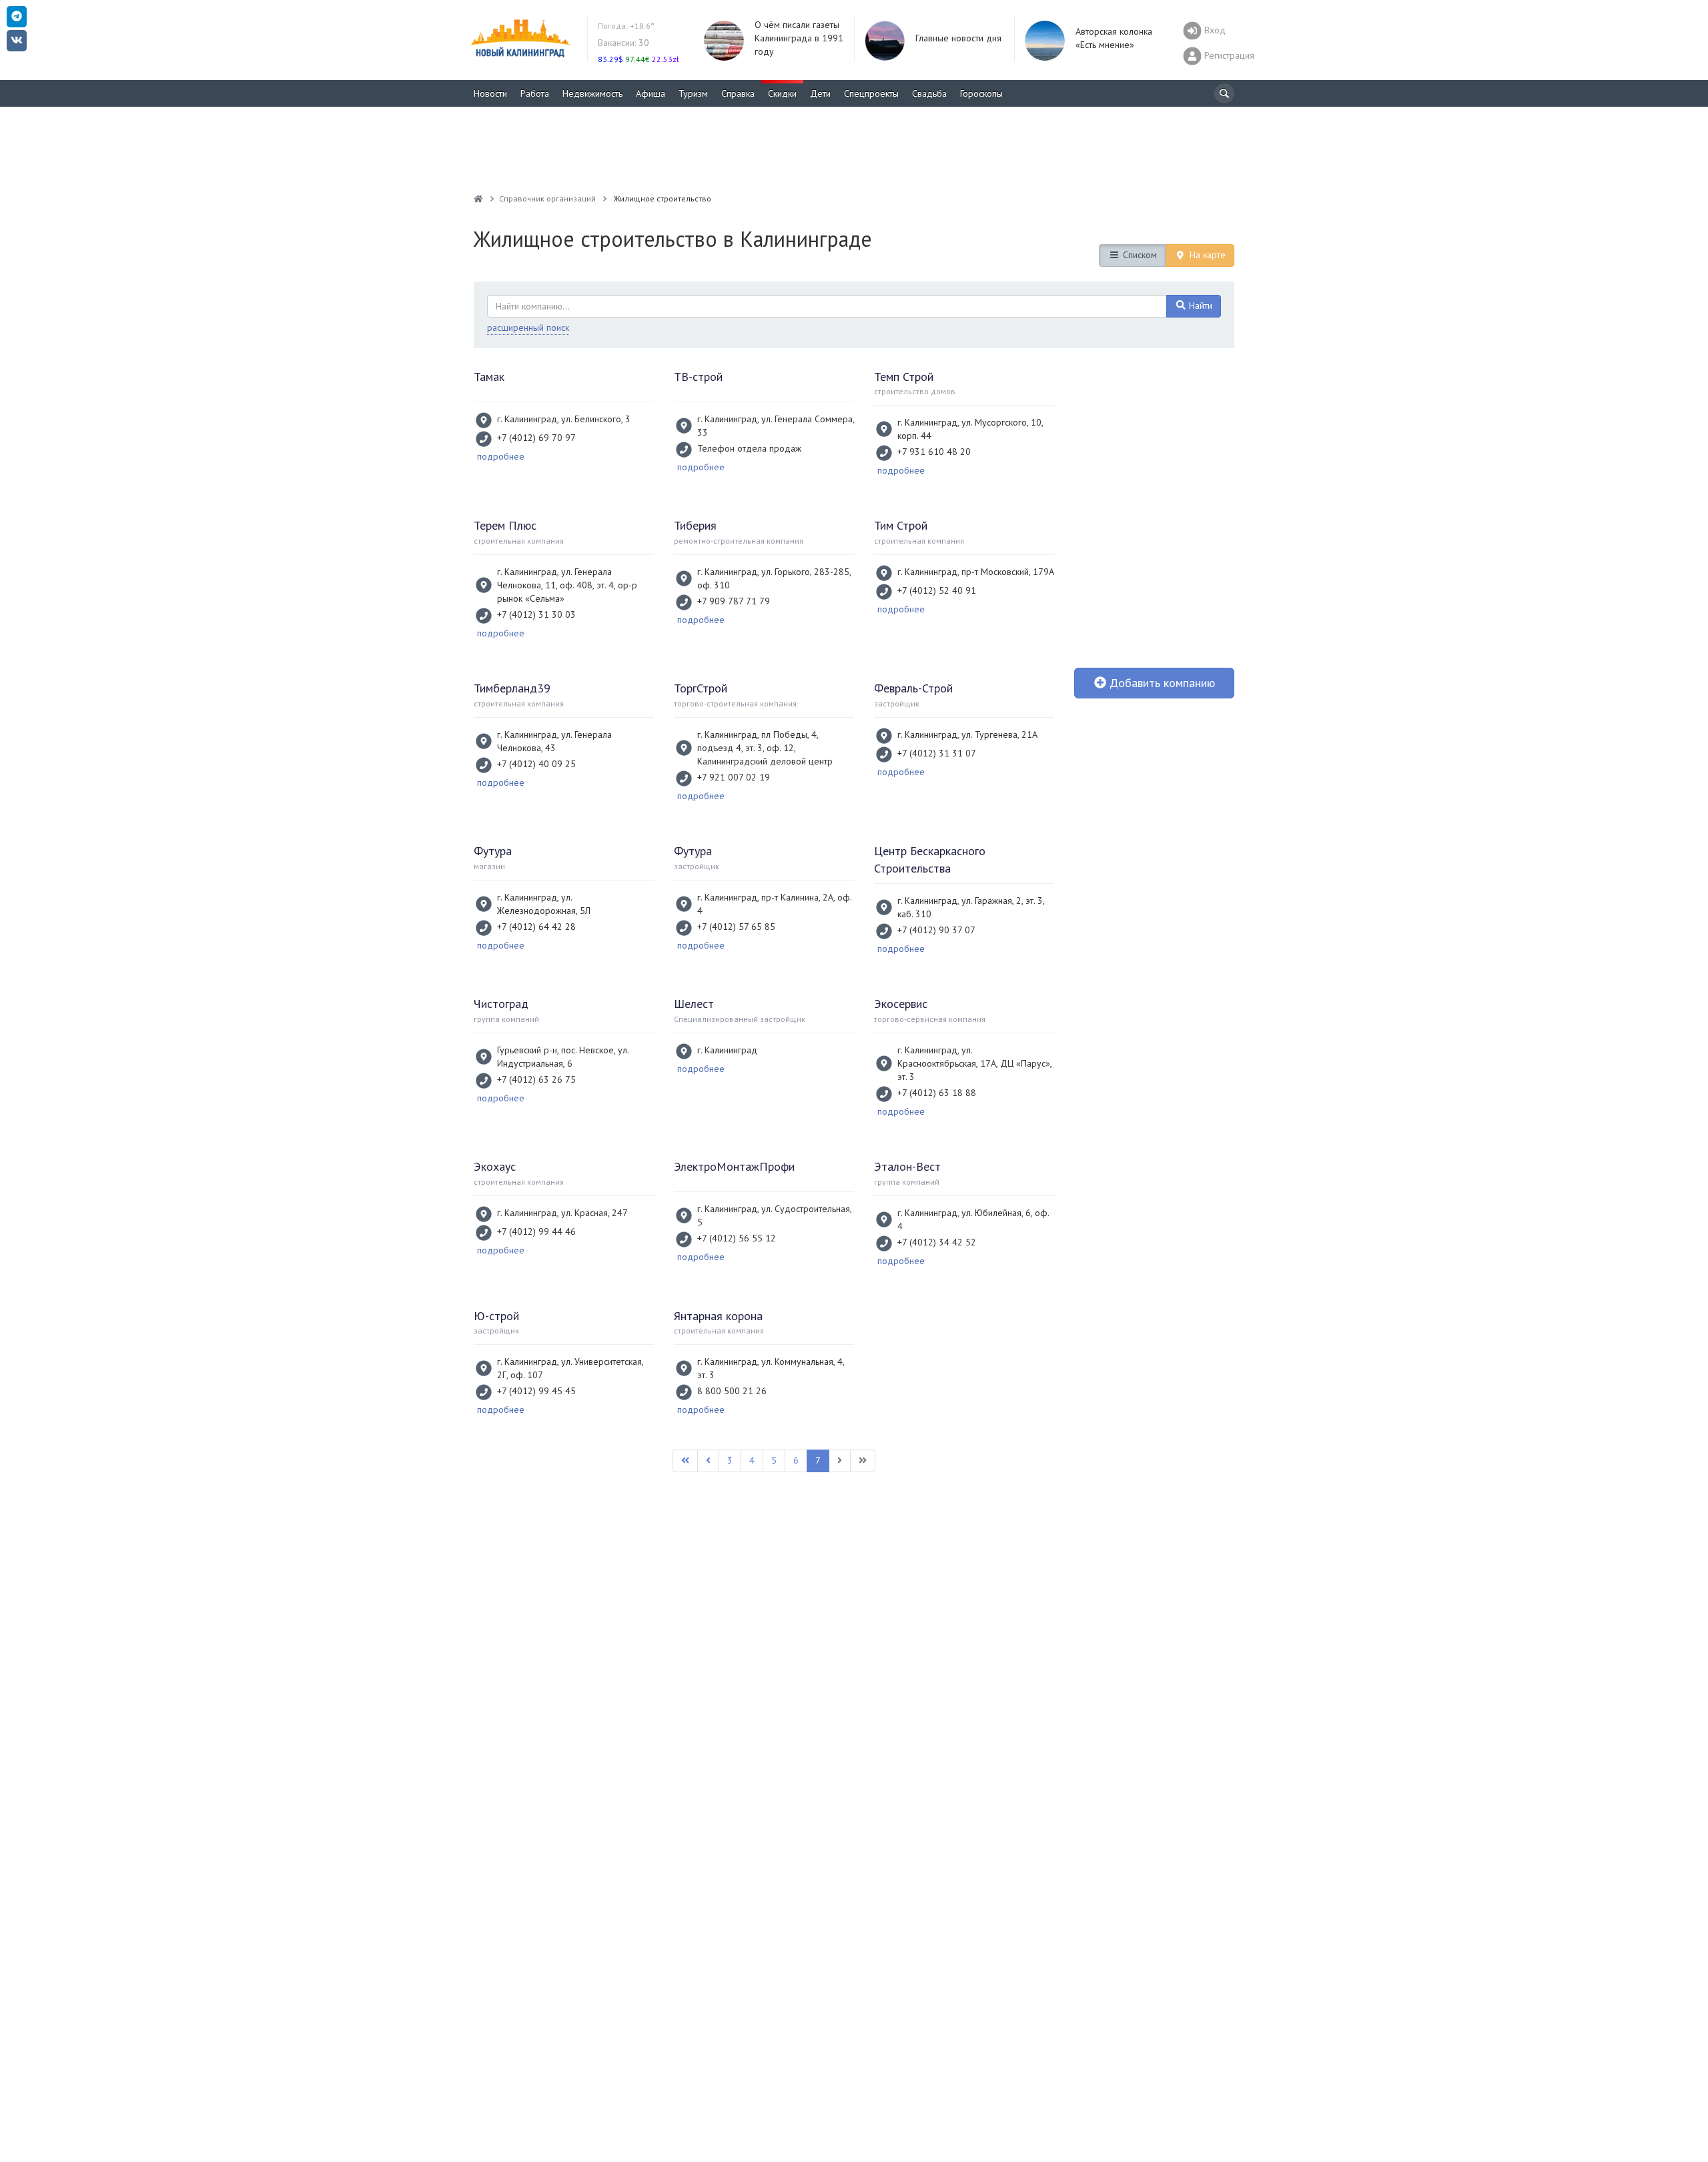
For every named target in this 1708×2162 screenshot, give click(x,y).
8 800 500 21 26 (732, 1391)
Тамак (489, 377)
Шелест (694, 1004)
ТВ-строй (698, 377)
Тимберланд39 (512, 688)
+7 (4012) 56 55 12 (737, 1238)
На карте (1206, 255)
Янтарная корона (718, 1316)
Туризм (693, 93)
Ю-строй (496, 1316)
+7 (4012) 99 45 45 (536, 1391)
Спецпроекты (871, 93)
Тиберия (695, 525)
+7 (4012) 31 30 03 (536, 614)
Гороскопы (981, 93)
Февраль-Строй (913, 688)
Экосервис (901, 1004)
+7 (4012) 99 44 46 (536, 1231)
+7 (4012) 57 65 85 (736, 927)
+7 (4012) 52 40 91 (937, 590)
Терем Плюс (505, 525)
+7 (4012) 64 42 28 (536, 927)
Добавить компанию (1161, 683)
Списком (1139, 255)
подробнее (501, 456)
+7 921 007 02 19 (734, 777)
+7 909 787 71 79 (734, 601)
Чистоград (501, 1004)
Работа (535, 93)
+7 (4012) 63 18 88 (937, 1093)
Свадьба (929, 93)
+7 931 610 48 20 (934, 452)
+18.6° (626, 26)
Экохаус (495, 1166)
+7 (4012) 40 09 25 (536, 764)
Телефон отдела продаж (749, 448)
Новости (490, 93)
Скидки (782, 93)
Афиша (651, 93)
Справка (738, 93)
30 (623, 43)
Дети (820, 93)
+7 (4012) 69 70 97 (536, 438)
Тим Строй (901, 525)
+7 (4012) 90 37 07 (936, 930)
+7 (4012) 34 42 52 (937, 1242)
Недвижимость (592, 93)
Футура (493, 851)
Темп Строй (904, 377)
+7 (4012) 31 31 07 (937, 753)
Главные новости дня (958, 38)
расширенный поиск (528, 328)
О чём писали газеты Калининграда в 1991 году (799, 38)
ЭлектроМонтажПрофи (734, 1166)
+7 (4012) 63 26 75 (536, 1079)
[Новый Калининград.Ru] (478, 198)
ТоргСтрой (701, 688)
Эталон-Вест (907, 1166)
